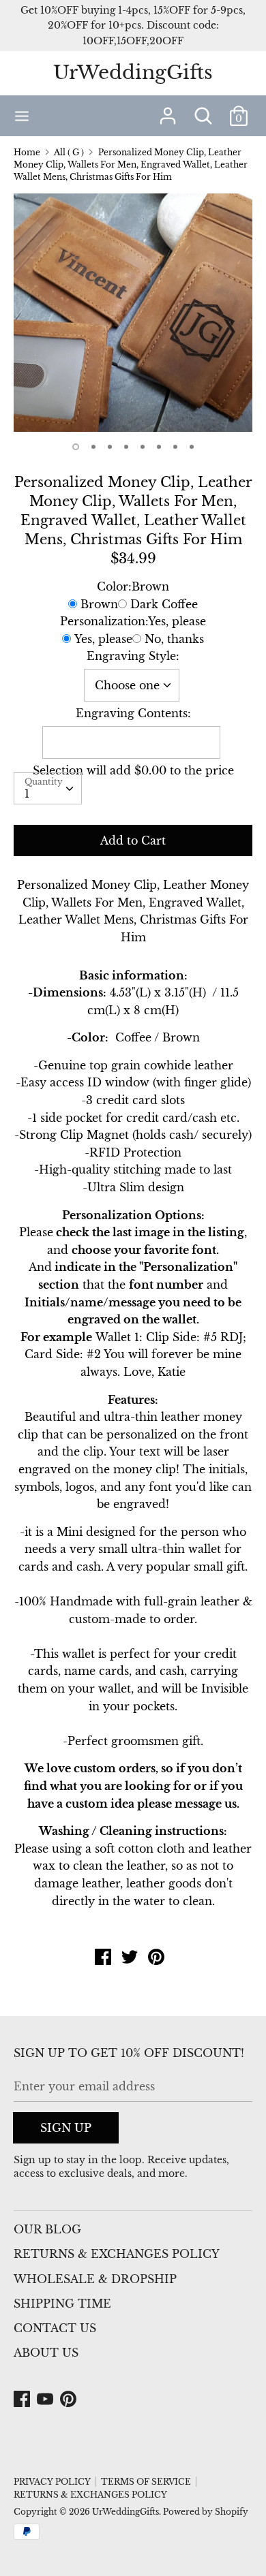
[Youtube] (46, 2400)
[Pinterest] (70, 2400)
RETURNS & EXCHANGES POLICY (117, 2254)
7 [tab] (175, 447)
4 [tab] (126, 447)
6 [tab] (159, 447)
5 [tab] (143, 447)
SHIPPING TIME (62, 2304)
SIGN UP (66, 2128)
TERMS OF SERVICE (146, 2482)
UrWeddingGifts (133, 73)
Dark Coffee (164, 604)
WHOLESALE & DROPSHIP (95, 2279)
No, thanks (174, 639)
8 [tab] (192, 447)
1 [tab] (76, 447)
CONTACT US (55, 2328)
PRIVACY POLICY (52, 2482)
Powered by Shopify (206, 2512)
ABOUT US (46, 2353)
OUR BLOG (47, 2229)
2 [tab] (93, 447)
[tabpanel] (133, 313)
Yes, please (103, 639)
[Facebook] (23, 2400)
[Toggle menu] (22, 115)
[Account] (168, 110)
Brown (99, 604)
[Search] (203, 110)
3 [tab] (110, 447)
